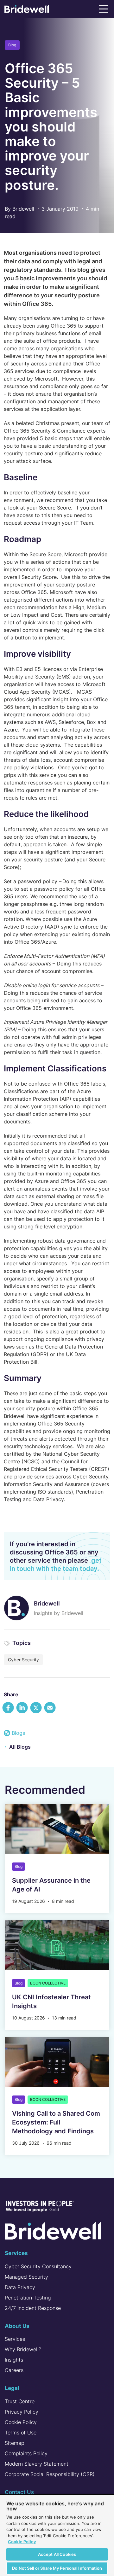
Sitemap (15, 2443)
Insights (14, 2360)
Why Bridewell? (23, 2349)
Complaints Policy (26, 2453)
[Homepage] (27, 10)
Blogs (18, 1733)
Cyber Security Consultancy (38, 2266)
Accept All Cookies (57, 2554)
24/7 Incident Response (33, 2308)
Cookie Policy (21, 2422)
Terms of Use (21, 2433)
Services (15, 2339)
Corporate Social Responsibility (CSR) (50, 2474)
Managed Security (26, 2277)
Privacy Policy (22, 2412)
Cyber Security (23, 1660)
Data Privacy (20, 2287)
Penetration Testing (28, 2298)
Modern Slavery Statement (37, 2464)
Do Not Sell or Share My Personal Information (57, 2568)
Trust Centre (20, 2401)
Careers (14, 2370)
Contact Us (19, 2492)
